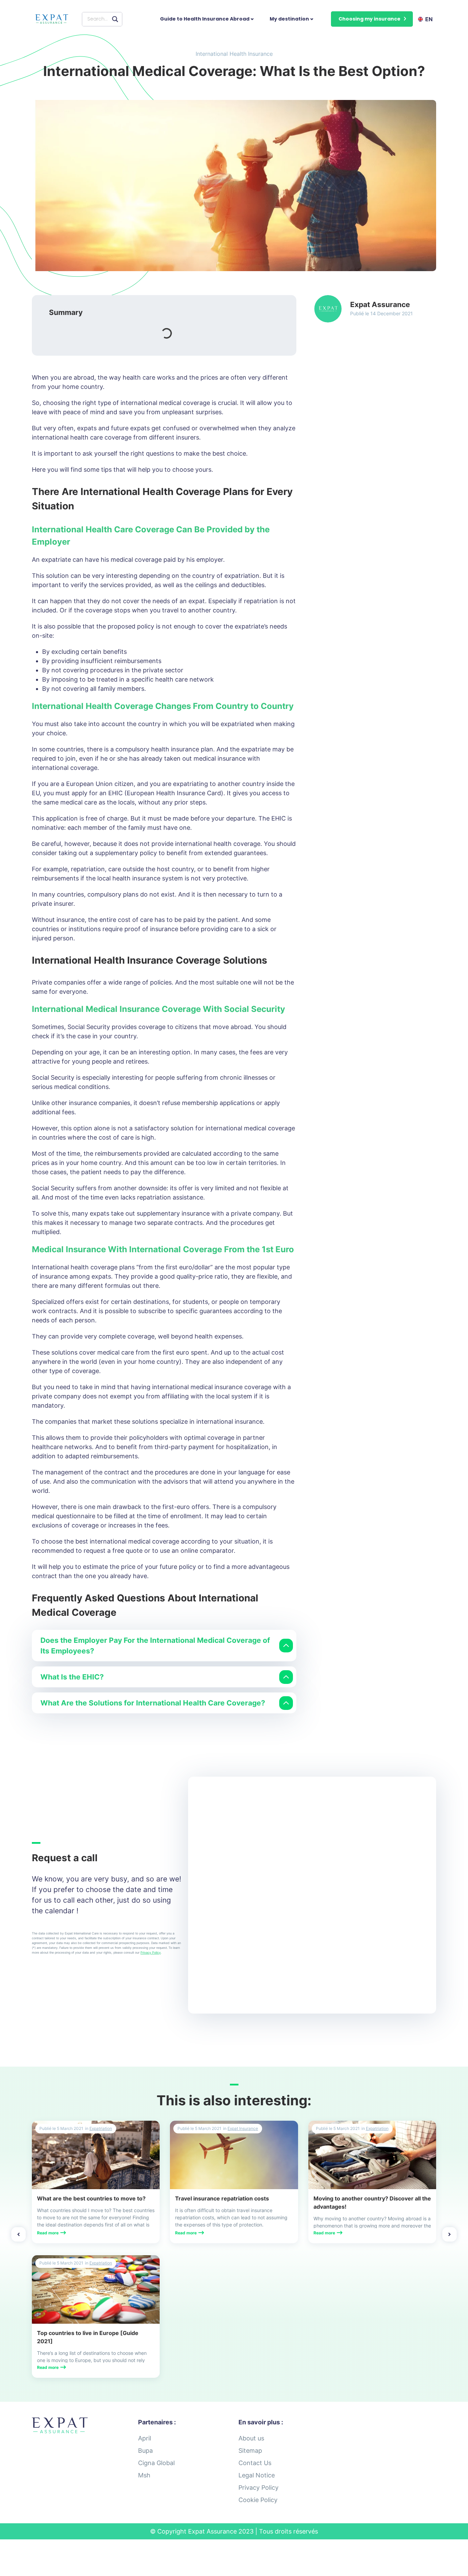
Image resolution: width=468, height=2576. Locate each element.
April (145, 2438)
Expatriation (101, 2128)
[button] (372, 19)
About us (251, 2438)
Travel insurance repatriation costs (222, 2198)
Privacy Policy (151, 1952)
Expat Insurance (243, 2128)
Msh (144, 2475)
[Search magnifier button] (115, 19)
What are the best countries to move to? (91, 2198)
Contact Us (255, 2463)
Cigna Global (156, 2463)
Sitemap (250, 2451)
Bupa (145, 2451)
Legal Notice (257, 2475)
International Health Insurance (234, 54)
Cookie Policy (258, 2500)
